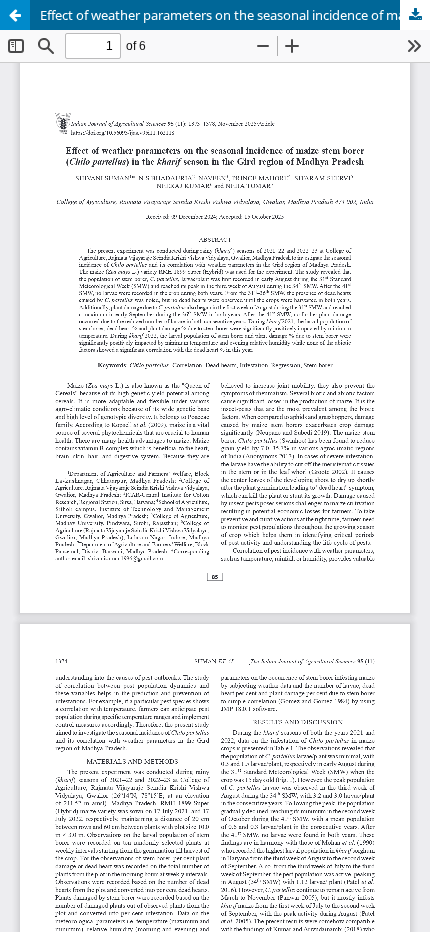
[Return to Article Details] (15, 15)
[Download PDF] (415, 15)
